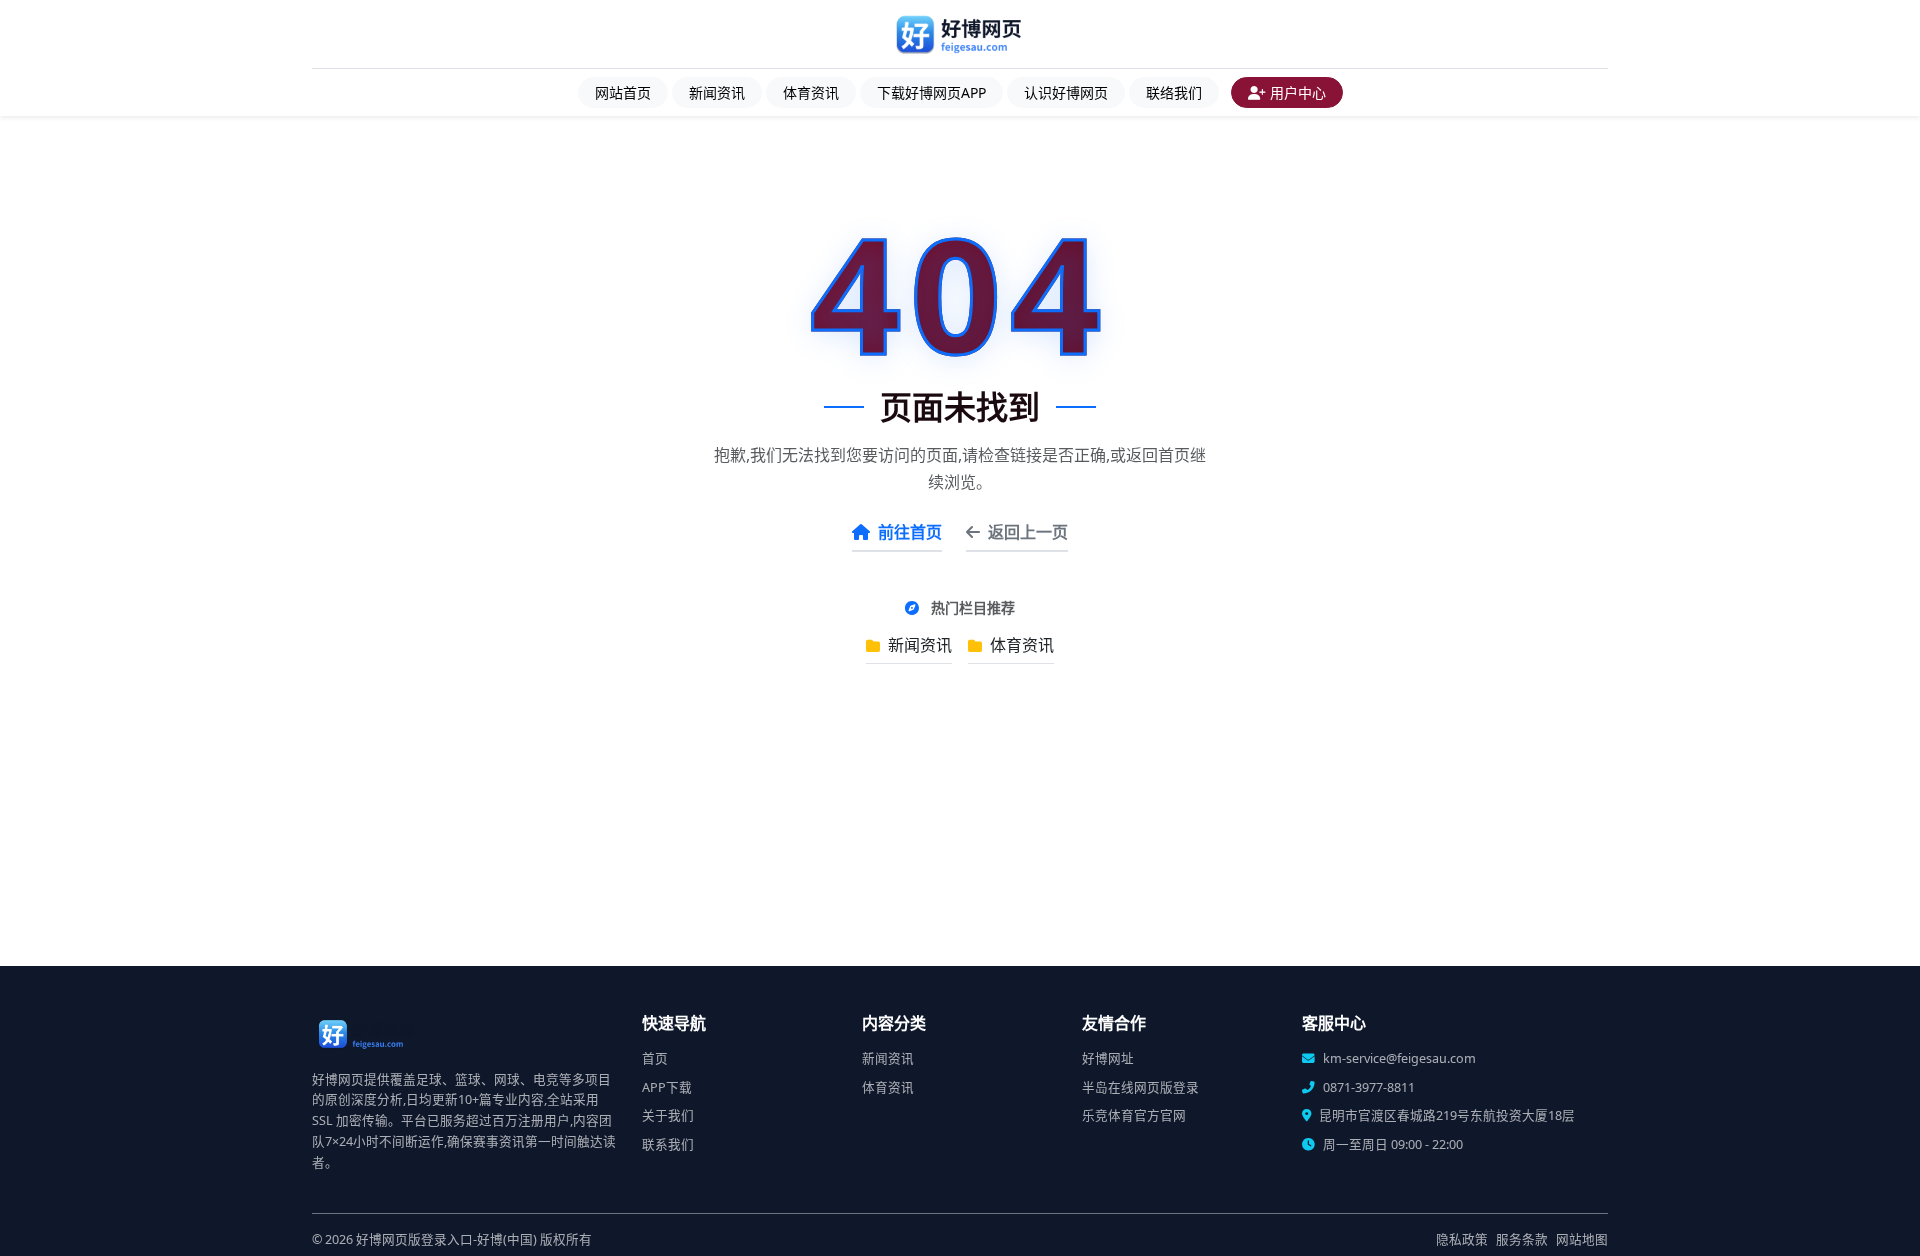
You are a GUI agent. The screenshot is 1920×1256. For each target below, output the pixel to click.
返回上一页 (1028, 532)
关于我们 (668, 1115)
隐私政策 (1462, 1239)
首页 (655, 1058)
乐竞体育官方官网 (1134, 1115)
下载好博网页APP (931, 92)
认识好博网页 (1066, 92)
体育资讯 (811, 92)
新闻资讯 (717, 92)
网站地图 (1582, 1239)
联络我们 (1174, 92)
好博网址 (1108, 1058)
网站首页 (623, 92)
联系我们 (668, 1144)
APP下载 (667, 1087)
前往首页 (910, 532)
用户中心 (1298, 92)
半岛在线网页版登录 (1140, 1087)
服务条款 (1522, 1239)
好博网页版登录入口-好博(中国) (446, 1239)
